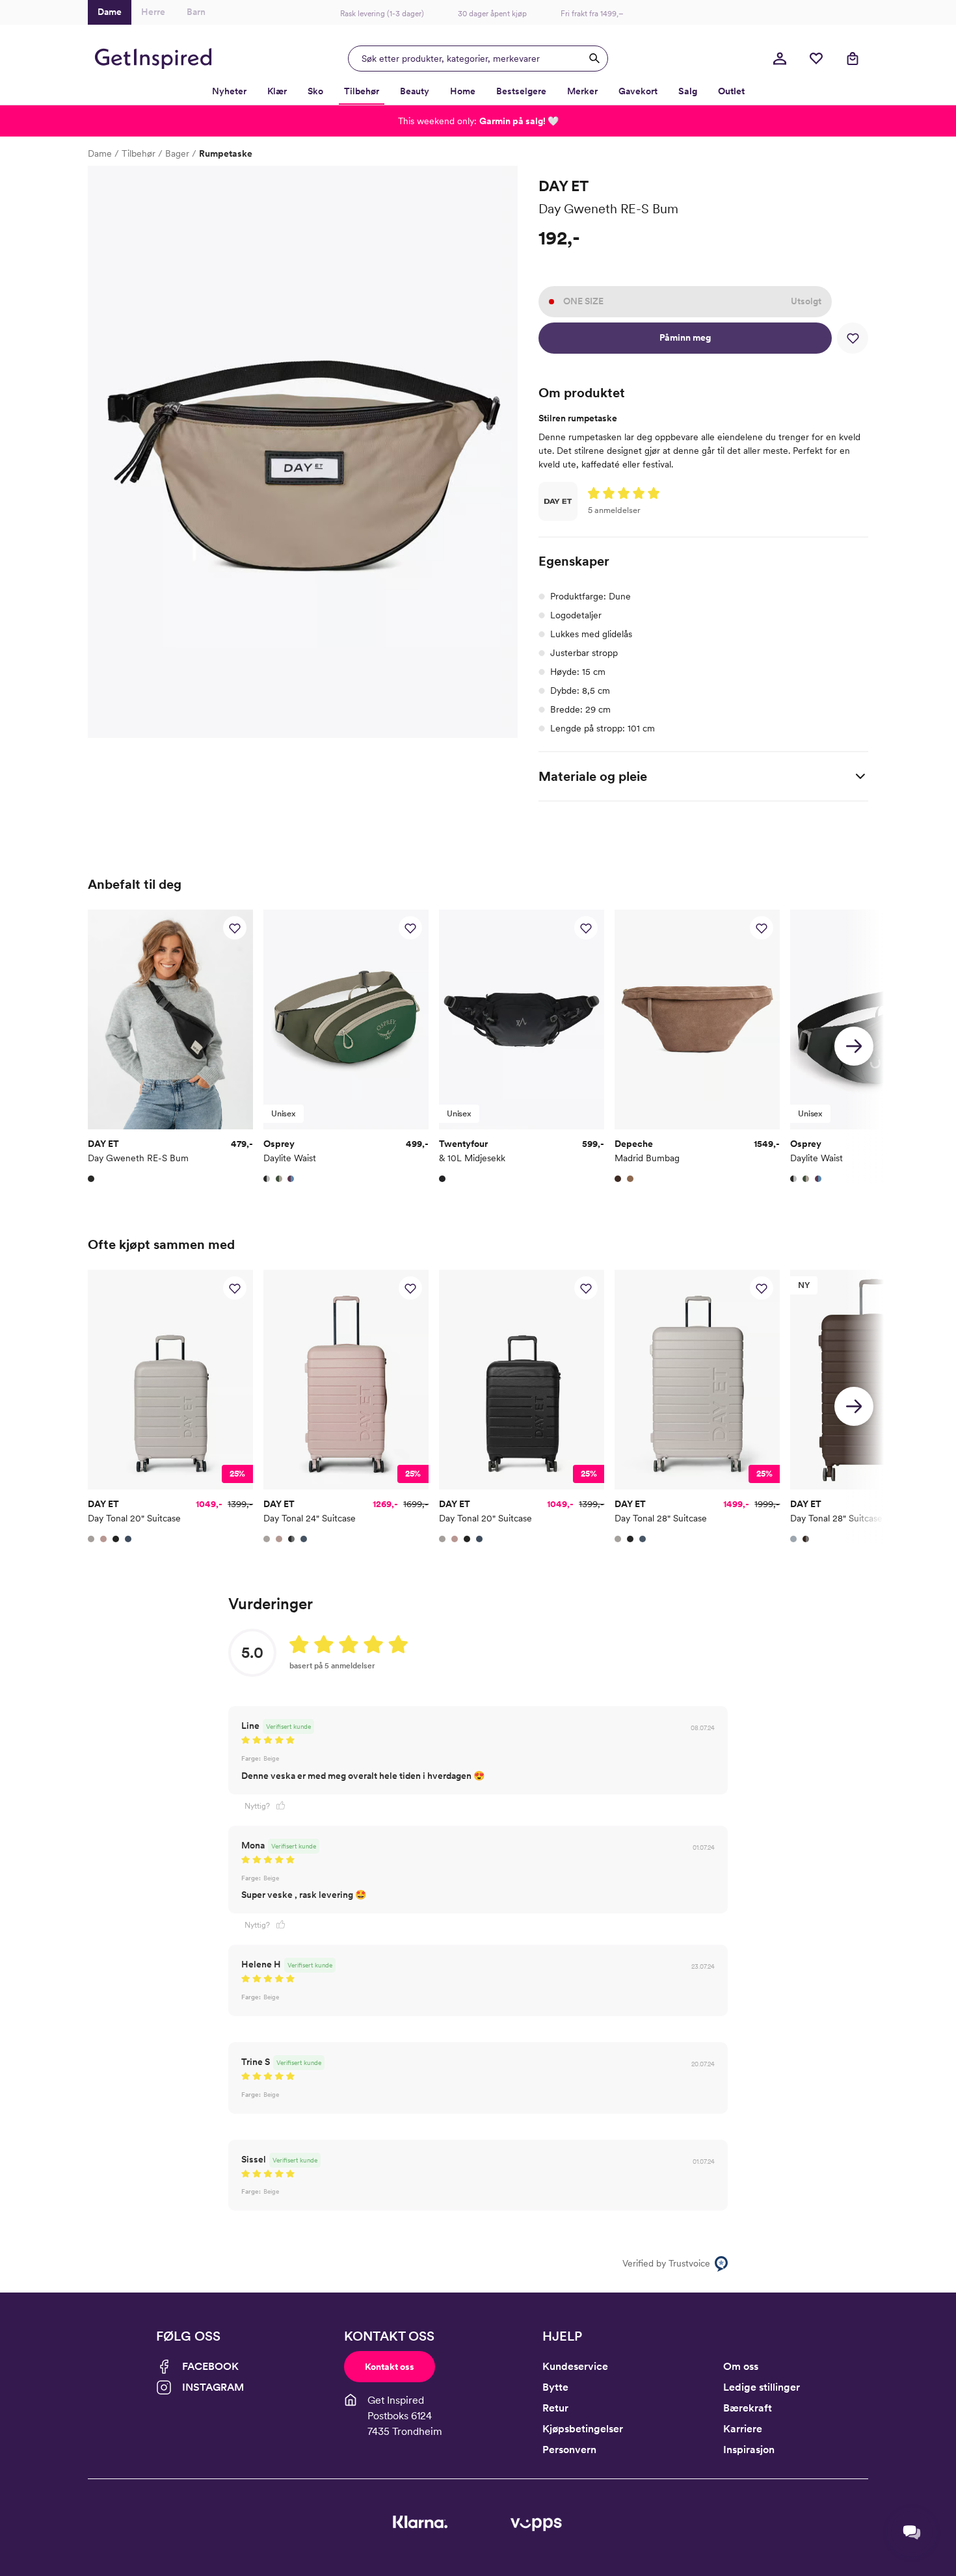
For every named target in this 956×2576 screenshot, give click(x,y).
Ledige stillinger (762, 2387)
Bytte (555, 2387)
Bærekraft (748, 2408)
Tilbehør (139, 153)
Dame (100, 153)
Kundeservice (575, 2366)
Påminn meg (685, 337)
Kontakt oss (390, 2367)
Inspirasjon (749, 2450)
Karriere (743, 2429)
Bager (177, 153)
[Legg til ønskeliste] (853, 338)
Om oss (741, 2366)
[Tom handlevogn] (853, 59)
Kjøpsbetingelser (583, 2429)
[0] (816, 59)
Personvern (569, 2450)
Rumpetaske (226, 153)
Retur (555, 2408)
